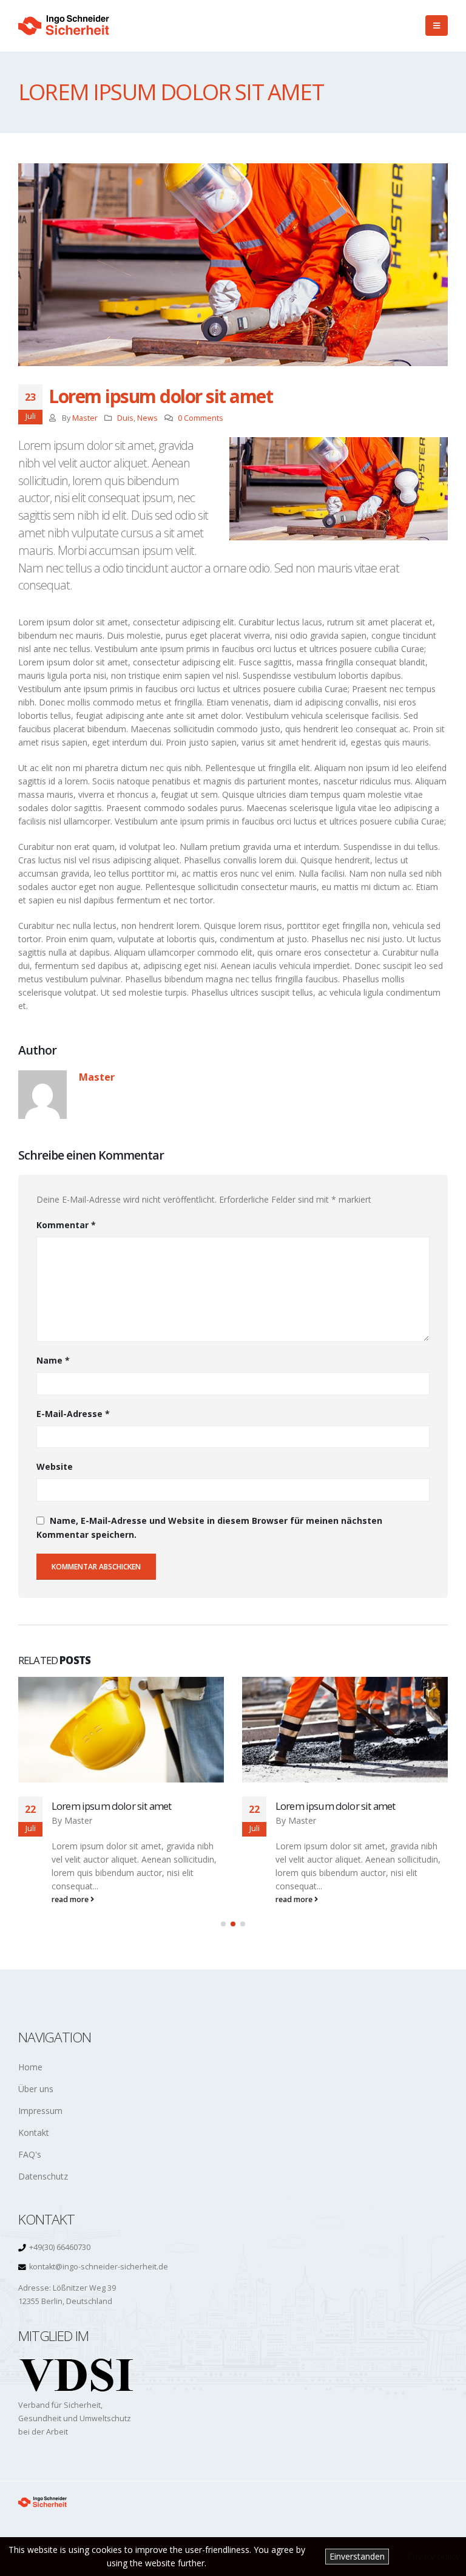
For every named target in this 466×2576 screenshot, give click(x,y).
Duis (125, 418)
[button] (223, 1924)
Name (53, 1360)
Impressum (40, 2111)
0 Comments (201, 418)
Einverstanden (357, 2556)
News (147, 418)
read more (71, 1899)
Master (85, 418)
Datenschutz (43, 2176)
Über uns (36, 2089)
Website (55, 1466)
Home (30, 2067)
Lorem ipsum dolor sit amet (111, 1806)
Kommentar (66, 1225)
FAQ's (30, 2154)
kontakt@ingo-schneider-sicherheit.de (99, 2267)
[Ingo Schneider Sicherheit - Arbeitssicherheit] (64, 26)
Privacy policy (434, 2556)
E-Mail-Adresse (73, 1414)
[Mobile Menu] (437, 25)
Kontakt (34, 2133)
